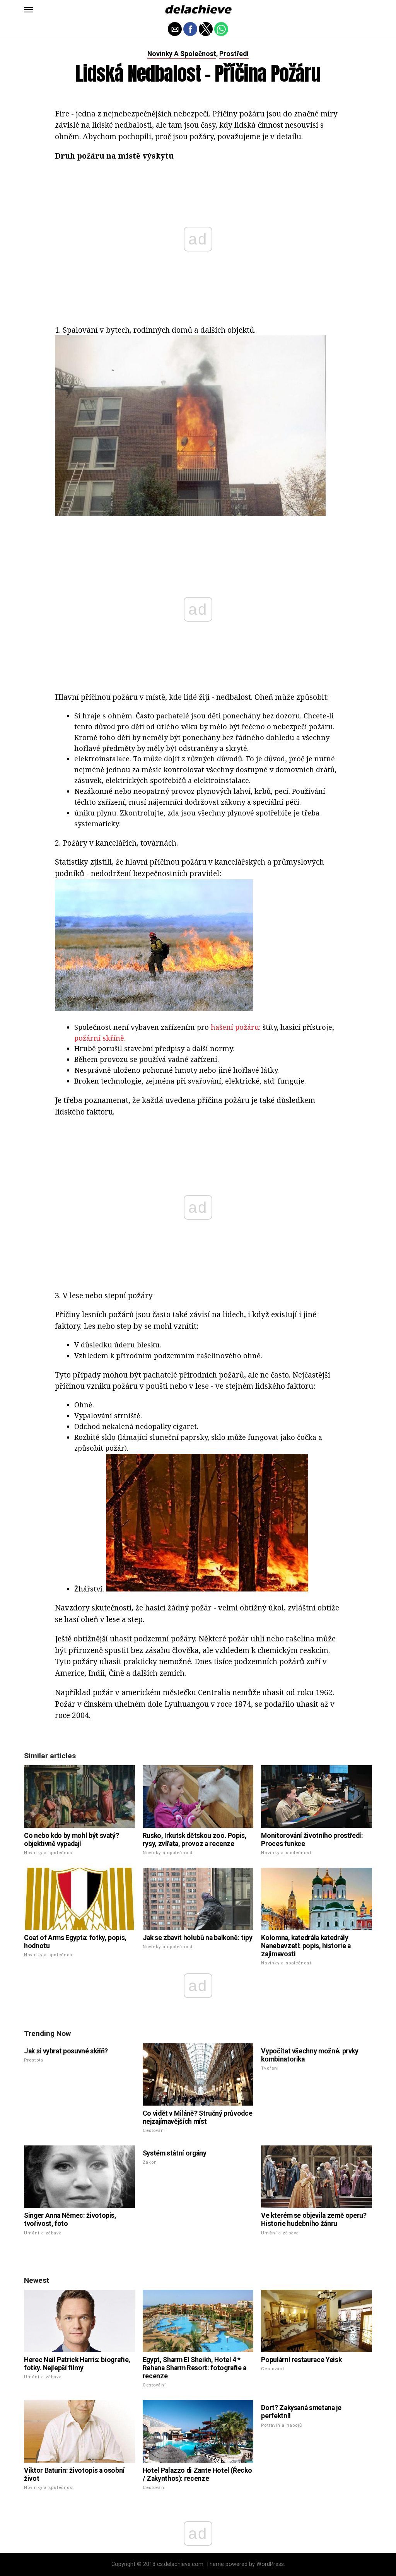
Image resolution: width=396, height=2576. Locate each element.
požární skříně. (100, 1038)
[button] (29, 10)
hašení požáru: (236, 1027)
